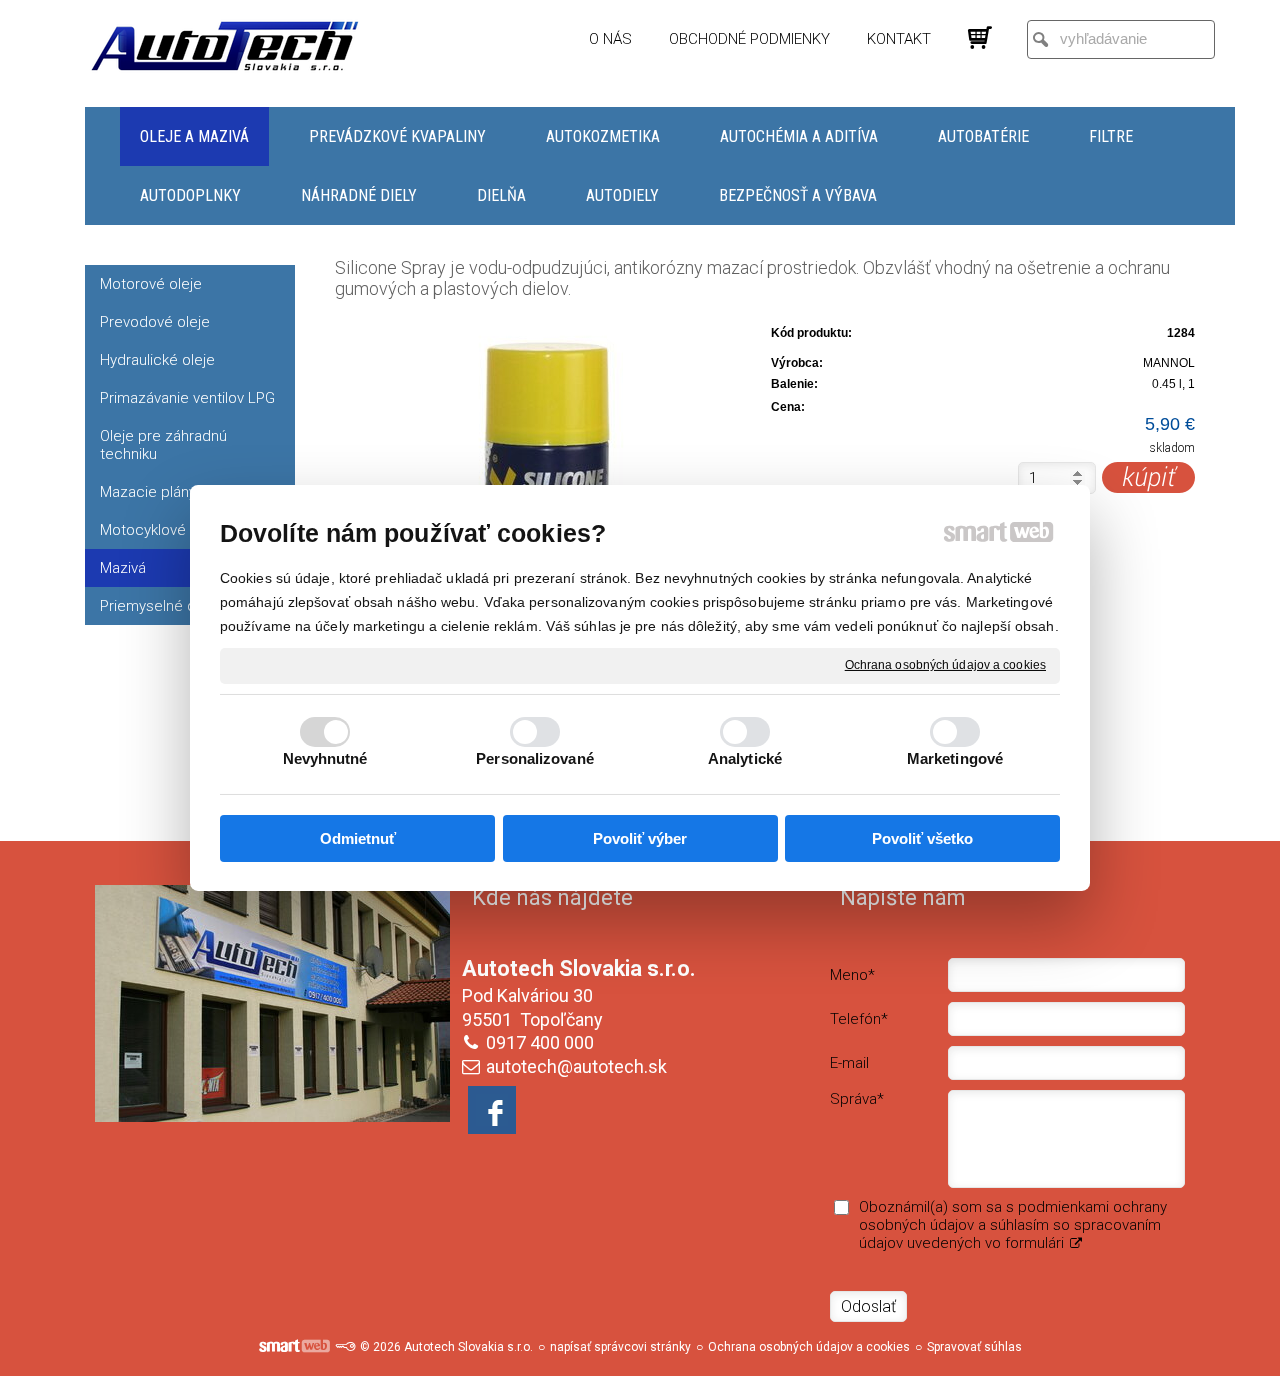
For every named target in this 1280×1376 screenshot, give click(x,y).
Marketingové (955, 758)
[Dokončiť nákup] (980, 38)
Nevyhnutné (325, 758)
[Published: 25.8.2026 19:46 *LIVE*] (345, 1347)
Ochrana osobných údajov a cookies (945, 665)
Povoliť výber (640, 838)
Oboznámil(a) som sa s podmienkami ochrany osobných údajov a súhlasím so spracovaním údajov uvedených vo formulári (1013, 1225)
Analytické (745, 758)
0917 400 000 (540, 1042)
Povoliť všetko (922, 838)
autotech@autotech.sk (576, 1066)
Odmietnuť (358, 838)
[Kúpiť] (1148, 477)
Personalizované (535, 758)
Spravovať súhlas (974, 1347)
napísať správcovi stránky (620, 1347)
